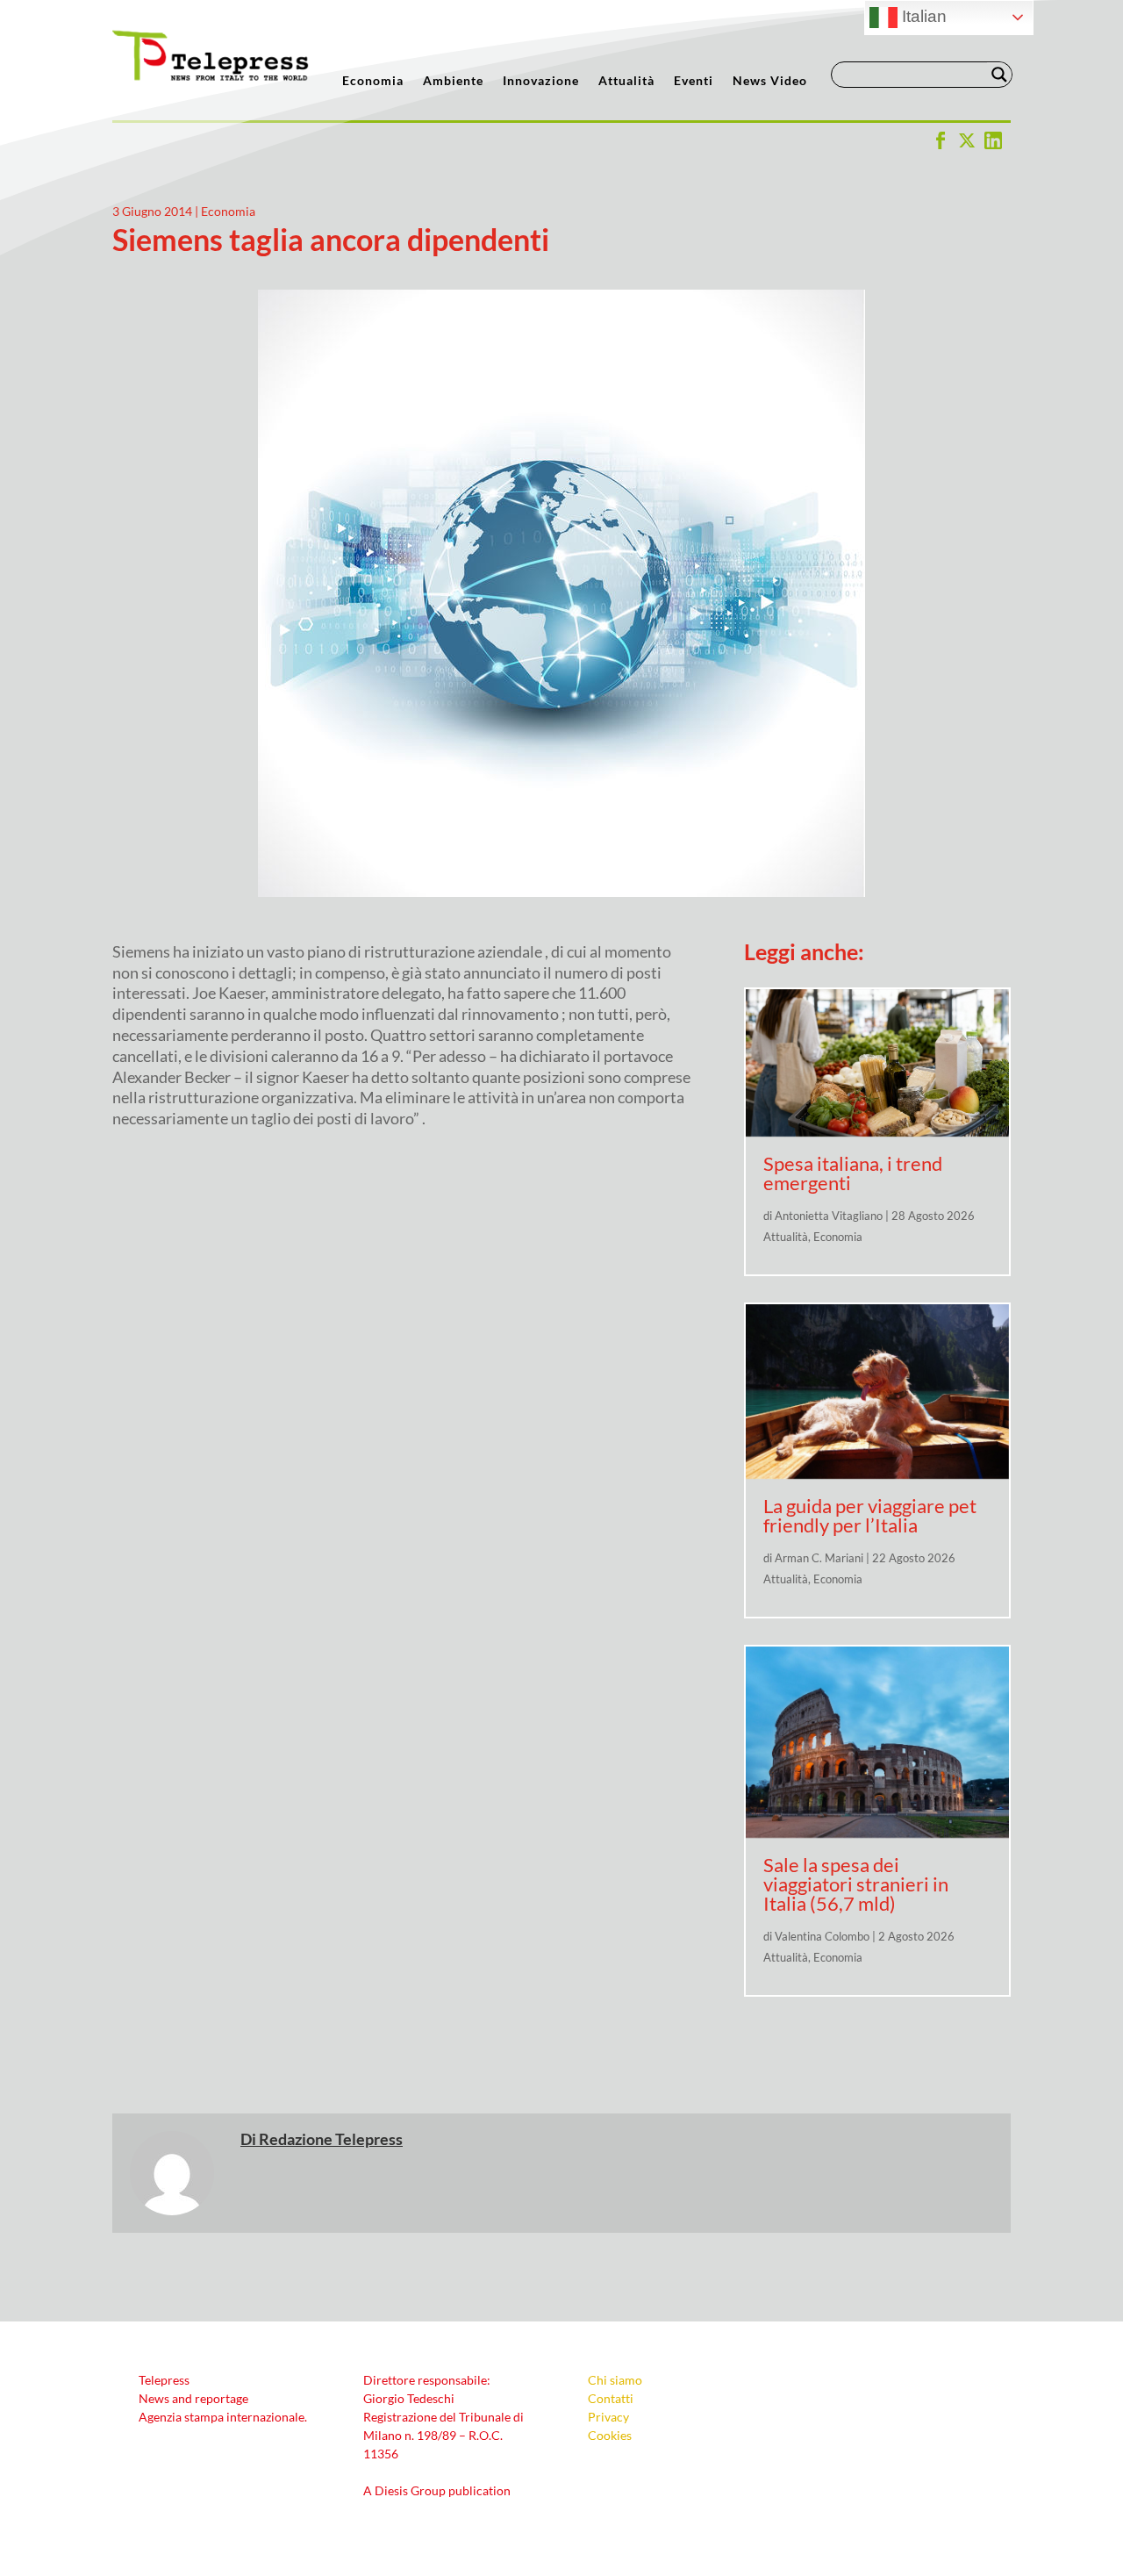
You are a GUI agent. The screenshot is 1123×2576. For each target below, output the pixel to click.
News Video (770, 81)
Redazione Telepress (331, 2139)
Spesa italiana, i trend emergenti (853, 1173)
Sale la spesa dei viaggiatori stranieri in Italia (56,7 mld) (856, 1884)
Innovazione (541, 81)
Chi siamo (615, 2380)
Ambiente (453, 81)
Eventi (694, 81)
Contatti (611, 2398)
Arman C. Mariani (819, 1558)
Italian (922, 16)
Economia (373, 81)
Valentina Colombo (822, 1936)
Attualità (626, 81)
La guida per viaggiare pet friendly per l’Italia (870, 1515)
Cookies (610, 2435)
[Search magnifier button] (999, 75)
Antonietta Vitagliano (829, 1216)
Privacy (608, 2417)
